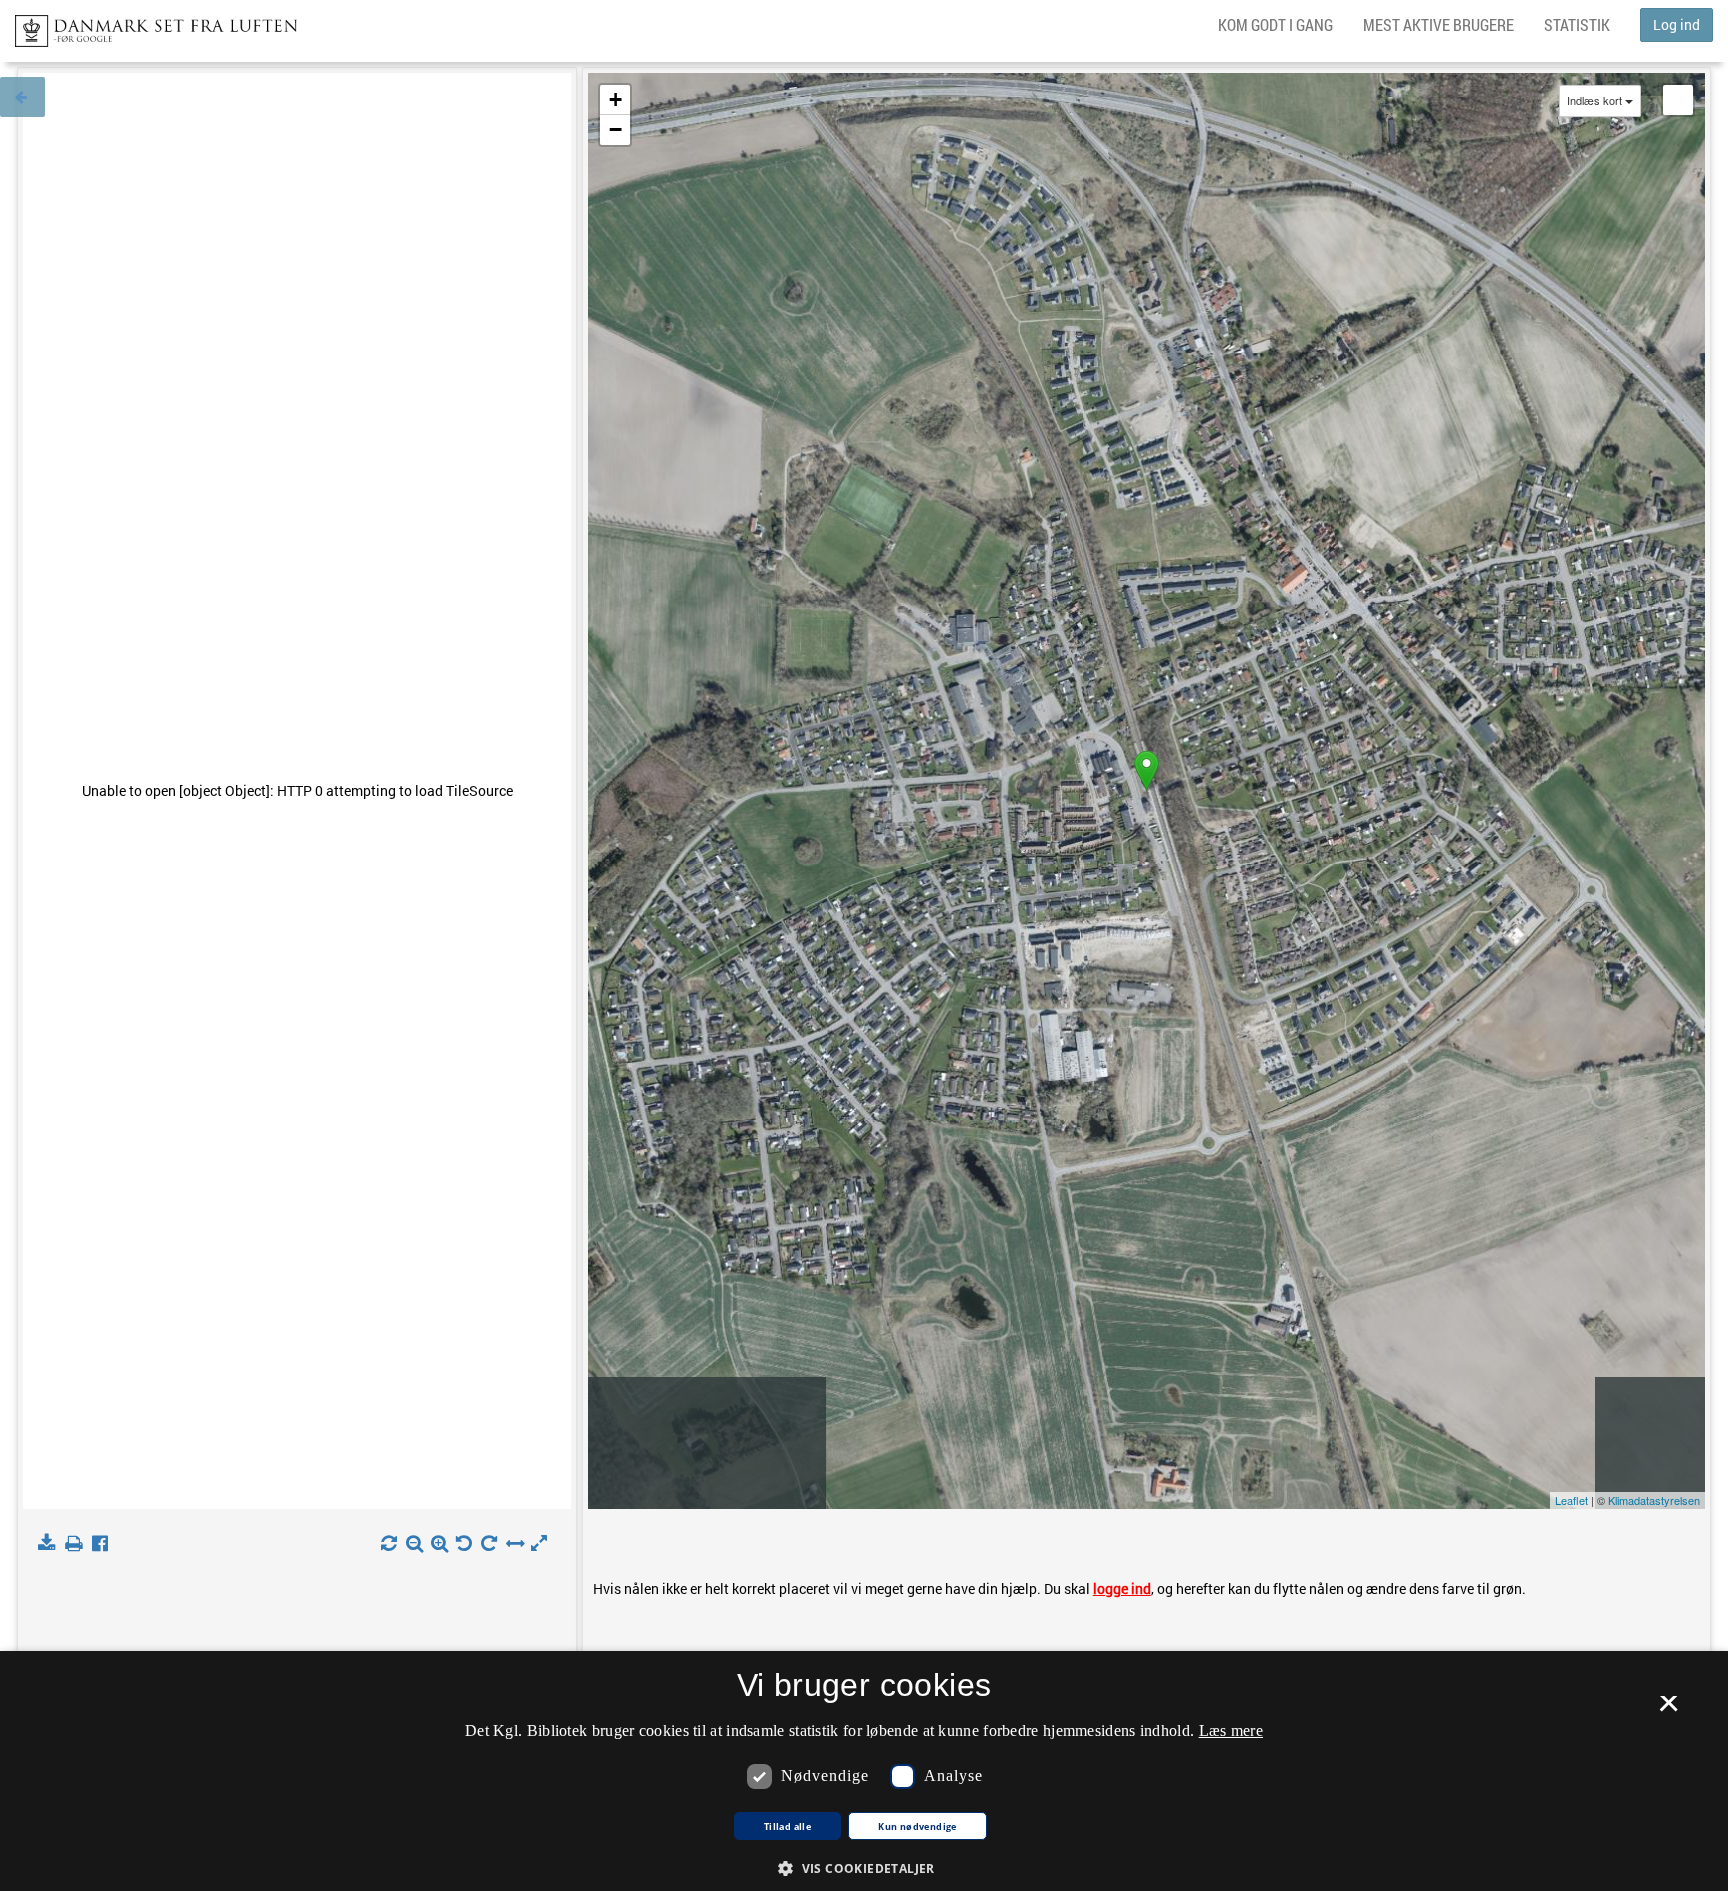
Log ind (1676, 24)
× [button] (1668, 1710)
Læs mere (1231, 1730)
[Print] (77, 1544)
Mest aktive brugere (1438, 24)
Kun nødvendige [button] (917, 1827)
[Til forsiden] (148, 25)
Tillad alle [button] (787, 1827)
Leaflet (1571, 1500)
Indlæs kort (1594, 100)
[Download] (50, 1544)
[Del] (104, 1544)
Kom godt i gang (1275, 24)
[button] (864, 1867)
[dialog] (864, 1771)
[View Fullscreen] (1678, 100)
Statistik (1577, 24)
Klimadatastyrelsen (1654, 1500)
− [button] (615, 129)
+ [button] (615, 99)
